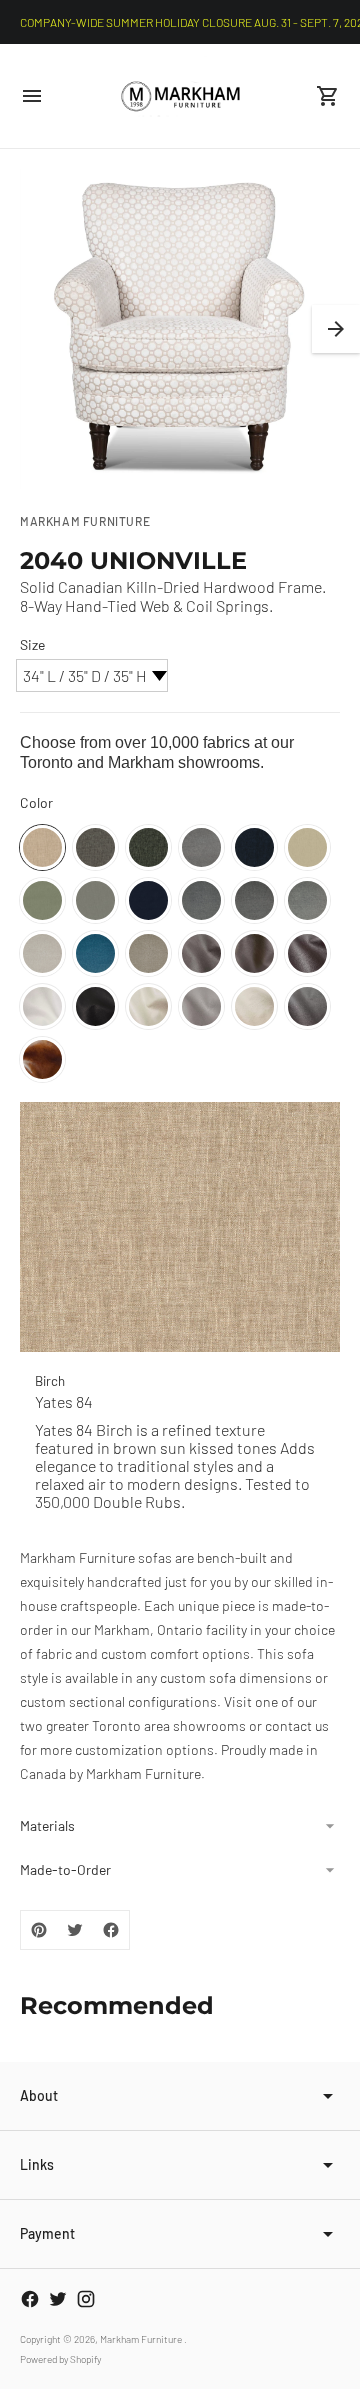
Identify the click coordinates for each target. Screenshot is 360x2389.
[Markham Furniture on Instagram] (86, 2299)
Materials (47, 1825)
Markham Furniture (142, 2339)
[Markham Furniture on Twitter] (58, 2299)
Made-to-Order (65, 1869)
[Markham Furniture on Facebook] (30, 2299)
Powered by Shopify (60, 2359)
